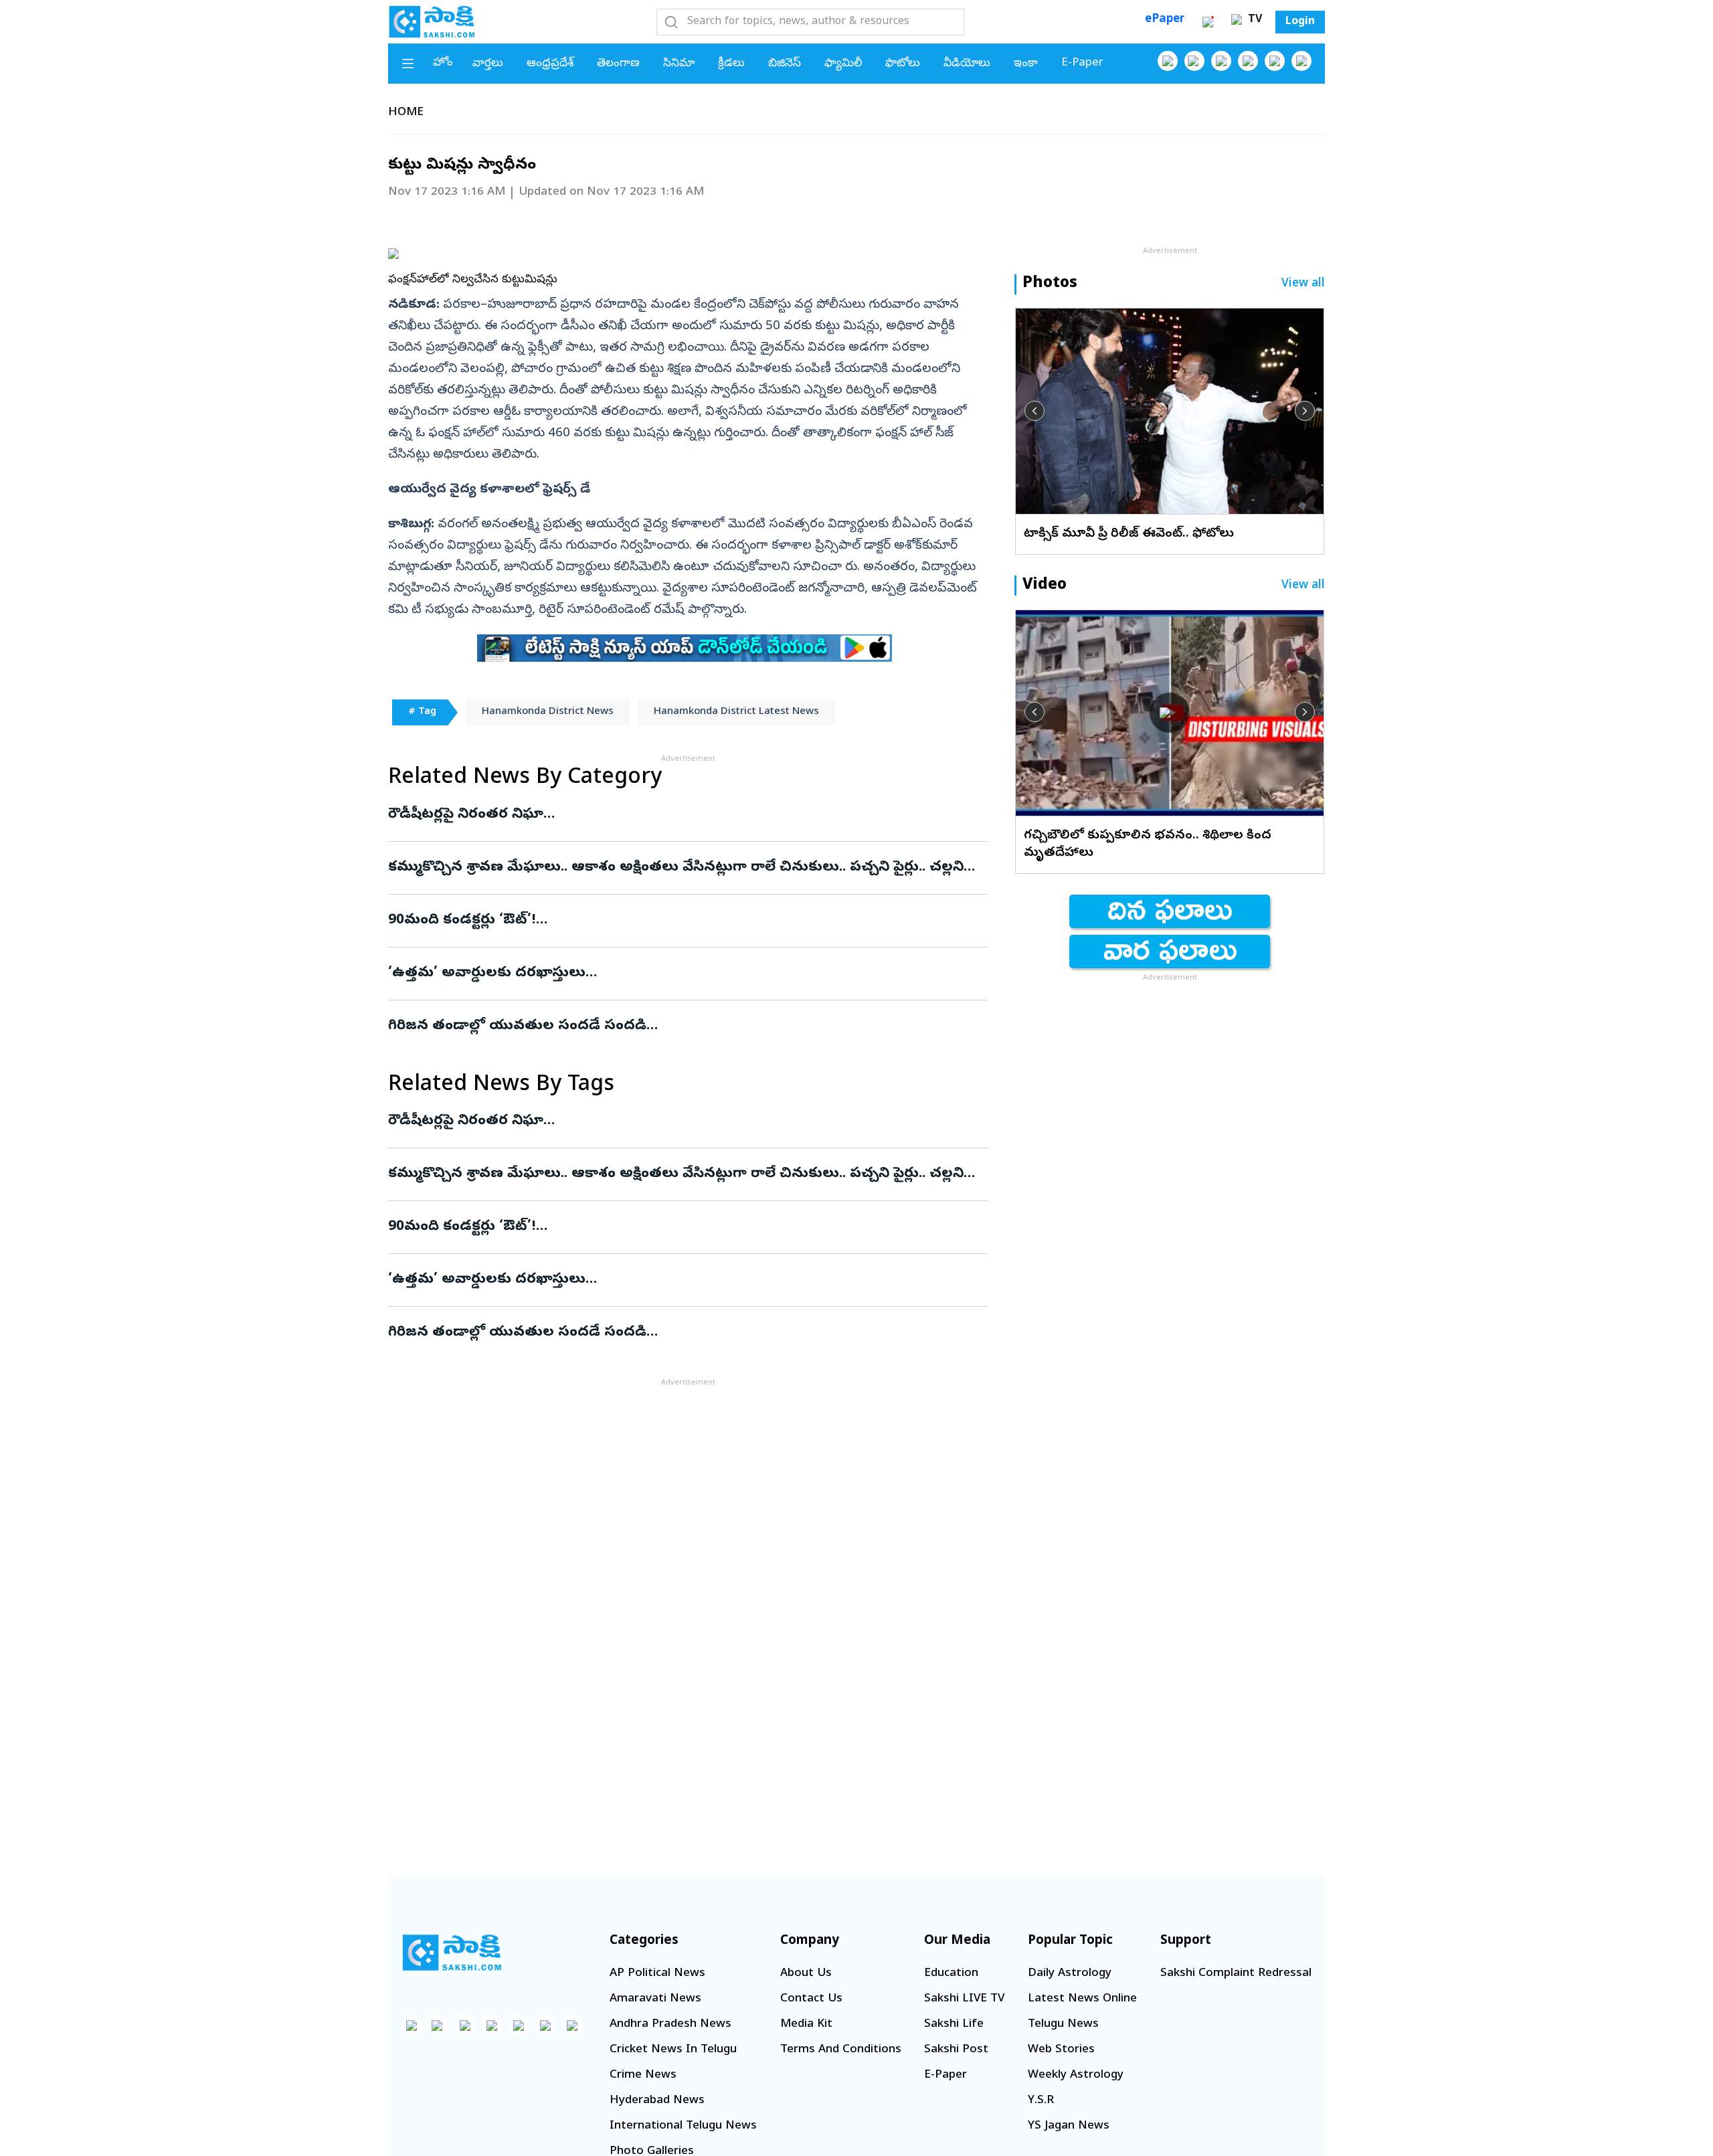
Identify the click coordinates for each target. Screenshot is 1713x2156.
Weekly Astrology (1076, 2075)
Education (951, 1974)
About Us (806, 1974)
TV (1253, 20)
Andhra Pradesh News (670, 2025)
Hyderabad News (657, 2101)
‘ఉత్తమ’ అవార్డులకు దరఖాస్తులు (681, 974)
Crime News (643, 2075)
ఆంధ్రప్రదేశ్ (550, 64)
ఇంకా (1026, 64)
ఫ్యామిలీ (843, 64)
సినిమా (679, 64)
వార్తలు (488, 64)
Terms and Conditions (841, 2050)
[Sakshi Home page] (432, 21)
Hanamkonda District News (548, 712)
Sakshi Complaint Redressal (1236, 1974)
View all (1303, 284)
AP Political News (657, 1974)
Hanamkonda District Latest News (736, 712)
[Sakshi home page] (452, 1953)
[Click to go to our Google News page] (1301, 61)
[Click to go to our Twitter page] (1221, 61)
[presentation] (1034, 411)
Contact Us (811, 1999)
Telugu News (1063, 2025)
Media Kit (806, 2025)
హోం (443, 63)
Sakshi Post (956, 2050)
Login (1300, 22)
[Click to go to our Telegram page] (545, 2026)
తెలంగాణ (618, 64)
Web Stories (1061, 2050)
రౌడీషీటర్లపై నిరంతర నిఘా (666, 815)
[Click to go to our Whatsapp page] (1194, 61)
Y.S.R (1041, 2101)
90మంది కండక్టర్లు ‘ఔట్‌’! (672, 921)
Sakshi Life (954, 2025)
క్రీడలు (731, 64)
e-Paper (1082, 63)
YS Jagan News (1069, 2126)
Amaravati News (655, 1999)
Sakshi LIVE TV (964, 1999)
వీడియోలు (967, 64)
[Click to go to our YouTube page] (1275, 61)
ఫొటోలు (903, 64)
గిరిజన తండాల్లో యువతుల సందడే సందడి (688, 1026)
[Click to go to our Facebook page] (1168, 61)
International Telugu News (683, 2126)
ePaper (1165, 20)
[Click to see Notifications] (1208, 22)
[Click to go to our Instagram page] (1248, 61)
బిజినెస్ (785, 64)
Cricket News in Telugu (673, 2050)
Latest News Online (1082, 1999)
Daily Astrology (1070, 1974)
